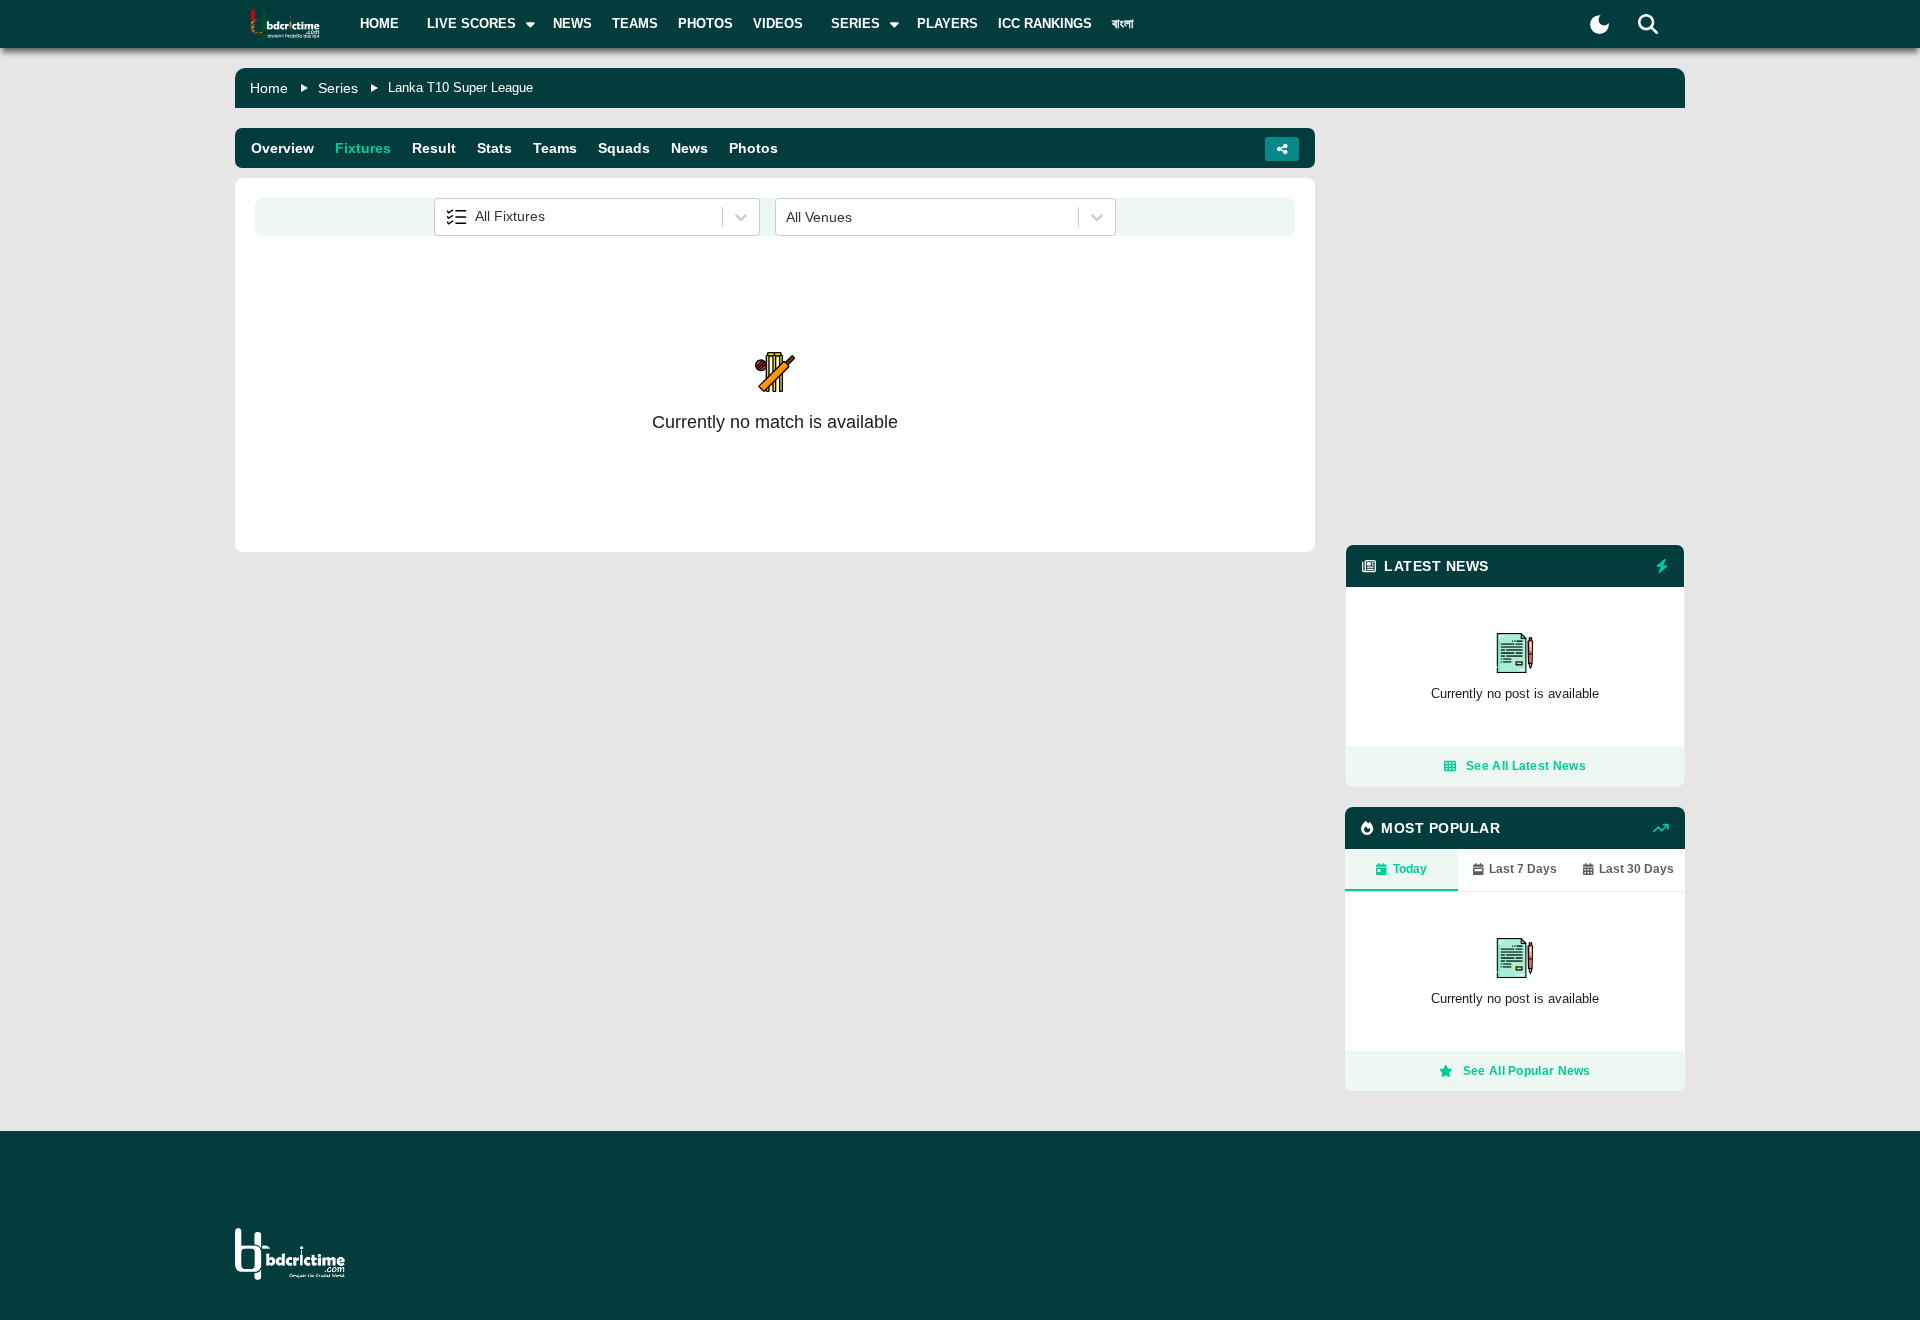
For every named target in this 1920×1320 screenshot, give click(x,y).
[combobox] (447, 217)
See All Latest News (1526, 766)
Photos (705, 23)
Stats (494, 148)
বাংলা (1123, 23)
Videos (778, 23)
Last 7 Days (1523, 869)
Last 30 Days (1636, 869)
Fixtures (363, 148)
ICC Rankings (1045, 23)
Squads (624, 148)
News (572, 23)
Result (434, 148)
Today (1410, 869)
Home (379, 23)
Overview (282, 148)
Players (947, 23)
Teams (635, 23)
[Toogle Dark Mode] (1599, 24)
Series (338, 88)
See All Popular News (1527, 1071)
